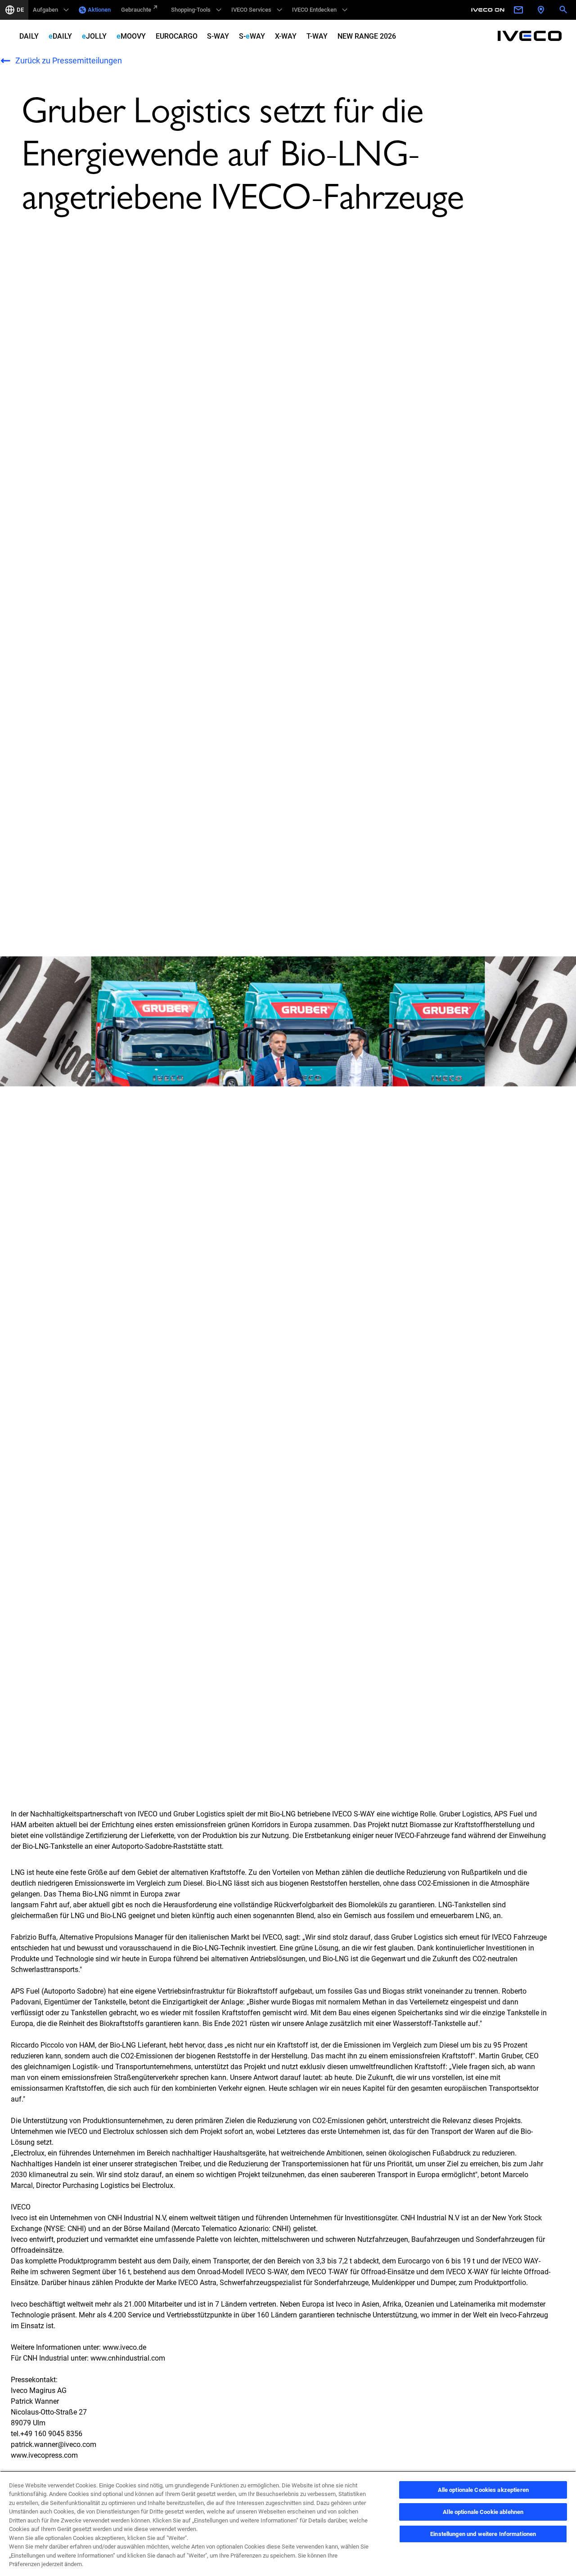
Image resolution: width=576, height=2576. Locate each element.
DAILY (29, 36)
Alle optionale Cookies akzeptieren (483, 2490)
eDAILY (60, 36)
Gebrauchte (136, 10)
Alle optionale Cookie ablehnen (483, 2512)
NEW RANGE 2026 (367, 36)
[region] (288, 2523)
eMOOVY (131, 36)
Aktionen (99, 10)
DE (20, 10)
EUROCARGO (177, 36)
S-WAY (218, 36)
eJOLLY (94, 36)
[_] (489, 10)
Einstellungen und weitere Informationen (483, 2534)
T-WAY (317, 36)
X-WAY (286, 36)
